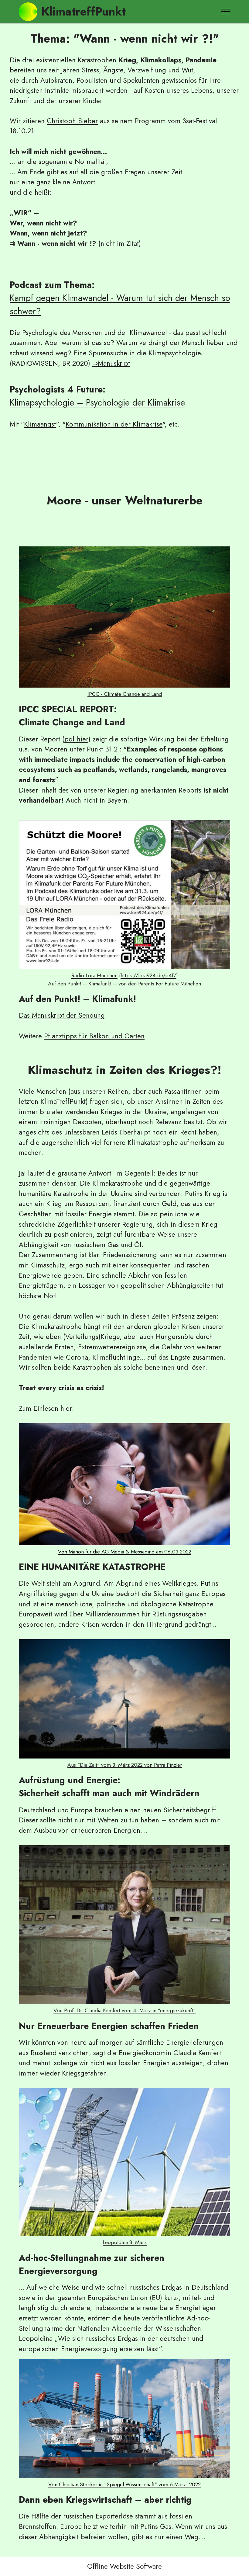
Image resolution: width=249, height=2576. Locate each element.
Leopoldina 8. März (125, 2242)
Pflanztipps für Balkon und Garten (94, 1036)
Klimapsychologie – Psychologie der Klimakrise (97, 403)
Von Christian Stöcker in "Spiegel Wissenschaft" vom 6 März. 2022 (124, 2484)
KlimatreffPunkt (84, 12)
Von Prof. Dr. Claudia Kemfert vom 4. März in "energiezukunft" (124, 2010)
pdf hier (76, 739)
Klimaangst (40, 424)
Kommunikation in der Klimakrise (114, 424)
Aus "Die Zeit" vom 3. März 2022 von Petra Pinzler (125, 1765)
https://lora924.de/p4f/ (148, 975)
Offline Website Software (124, 2566)
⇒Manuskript (111, 363)
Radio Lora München (94, 975)
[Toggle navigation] (225, 12)
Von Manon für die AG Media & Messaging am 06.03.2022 (125, 1552)
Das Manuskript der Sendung (62, 1015)
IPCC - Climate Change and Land (125, 694)
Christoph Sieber (72, 121)
